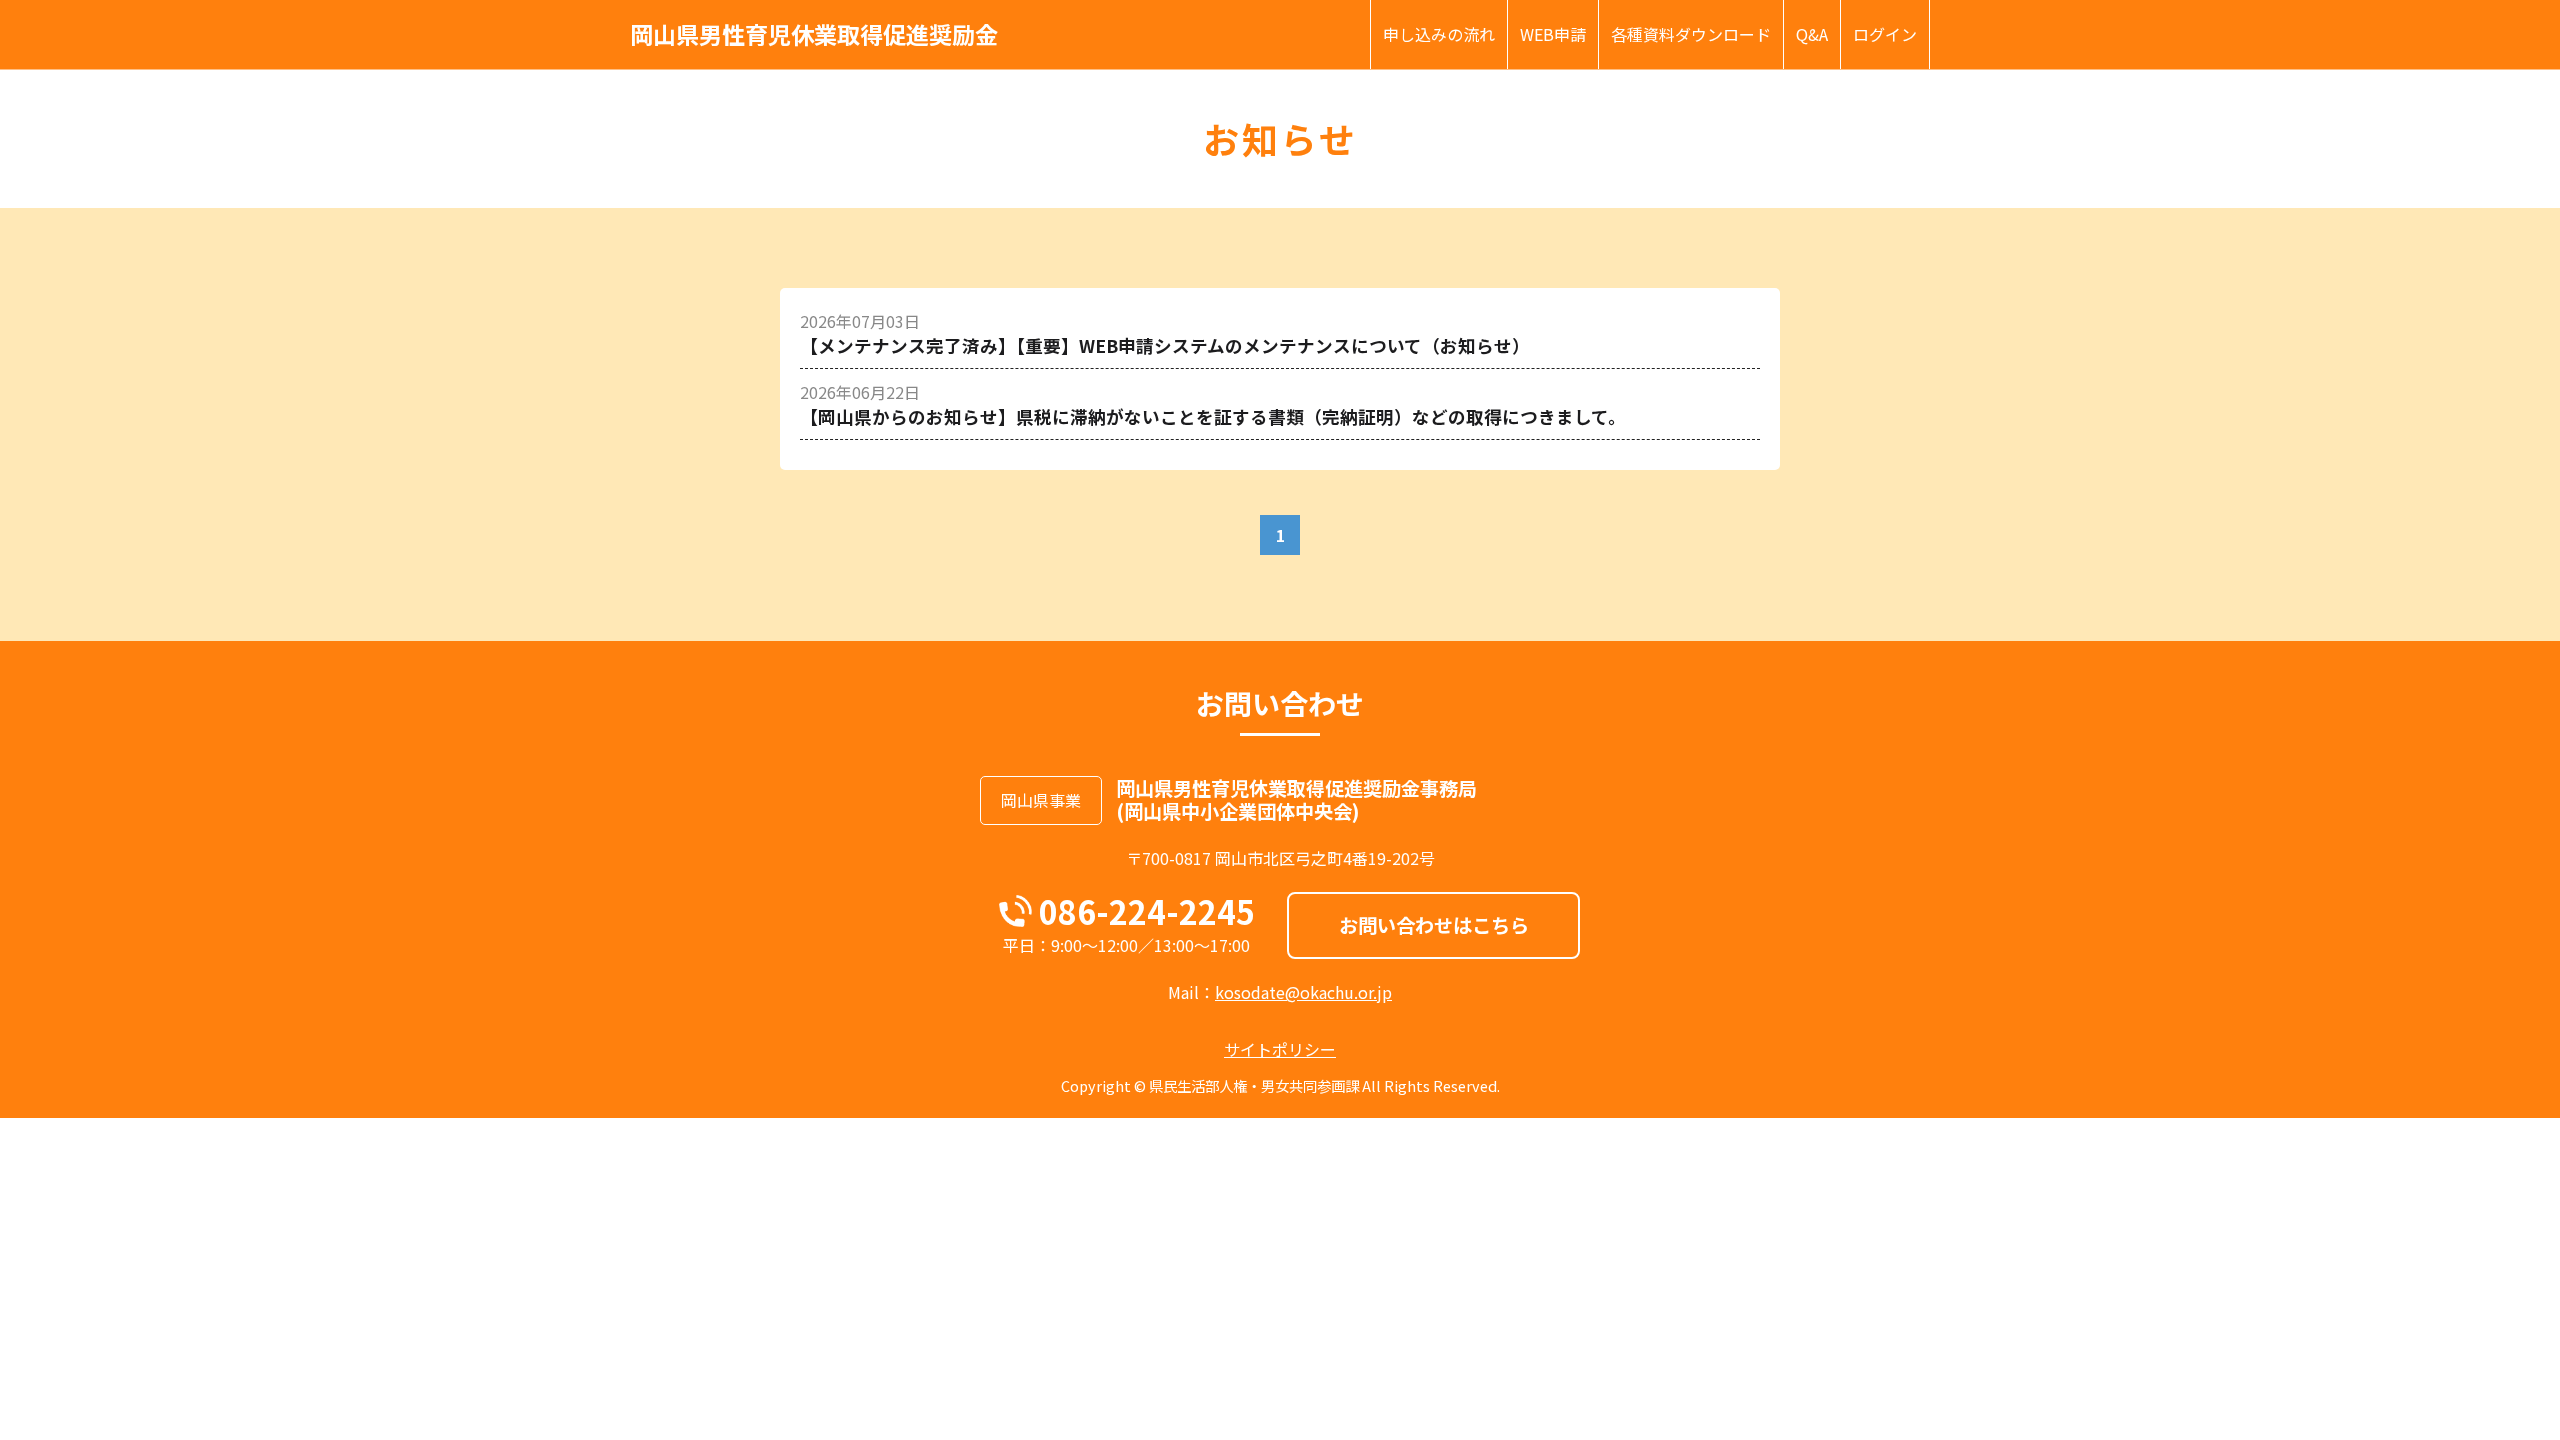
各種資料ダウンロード (1691, 34)
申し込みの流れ (1439, 34)
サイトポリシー (1280, 1049)
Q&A (1812, 34)
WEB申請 (1553, 34)
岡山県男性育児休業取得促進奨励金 (814, 35)
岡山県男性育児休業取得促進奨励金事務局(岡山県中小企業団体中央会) (1296, 799)
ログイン (1885, 34)
